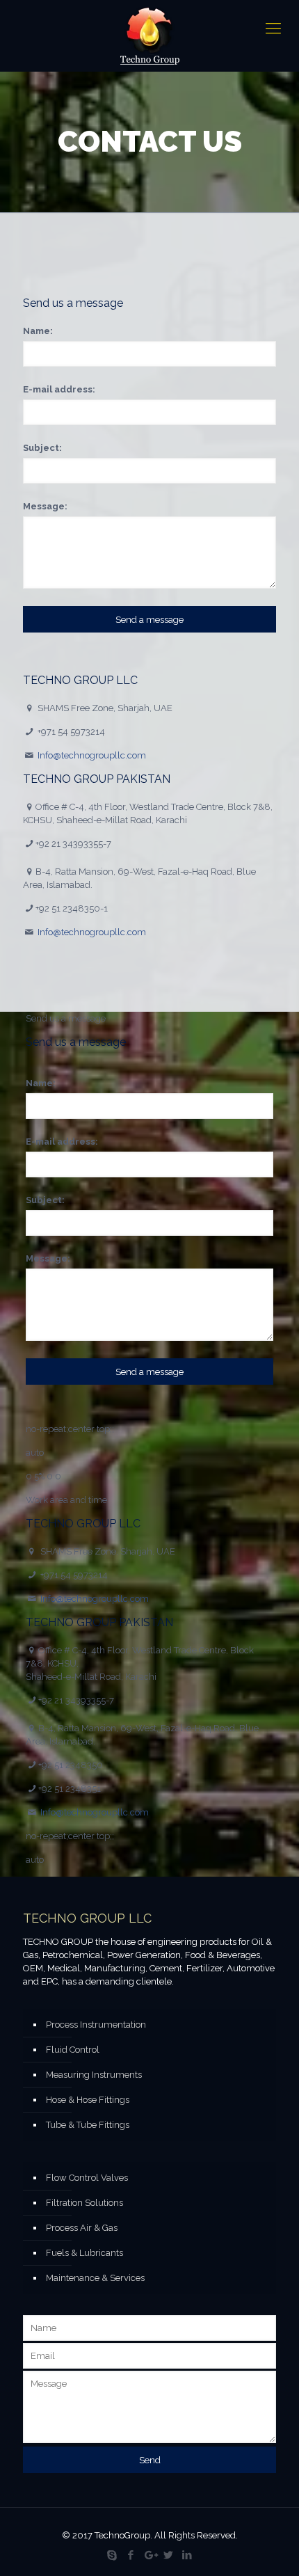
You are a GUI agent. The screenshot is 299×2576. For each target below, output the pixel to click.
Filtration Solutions (84, 2203)
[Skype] (112, 2555)
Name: (38, 331)
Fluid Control (73, 2050)
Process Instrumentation (96, 2025)
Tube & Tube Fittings (88, 2125)
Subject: (42, 448)
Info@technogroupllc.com (92, 755)
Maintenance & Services (95, 2278)
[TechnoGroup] (149, 36)
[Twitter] (169, 2555)
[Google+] (150, 2555)
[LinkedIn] (187, 2555)
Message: (45, 506)
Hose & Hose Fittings (88, 2100)
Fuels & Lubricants (84, 2253)
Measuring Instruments (94, 2075)
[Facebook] (131, 2555)
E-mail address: (59, 389)
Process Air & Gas (82, 2228)
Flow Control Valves (87, 2178)
